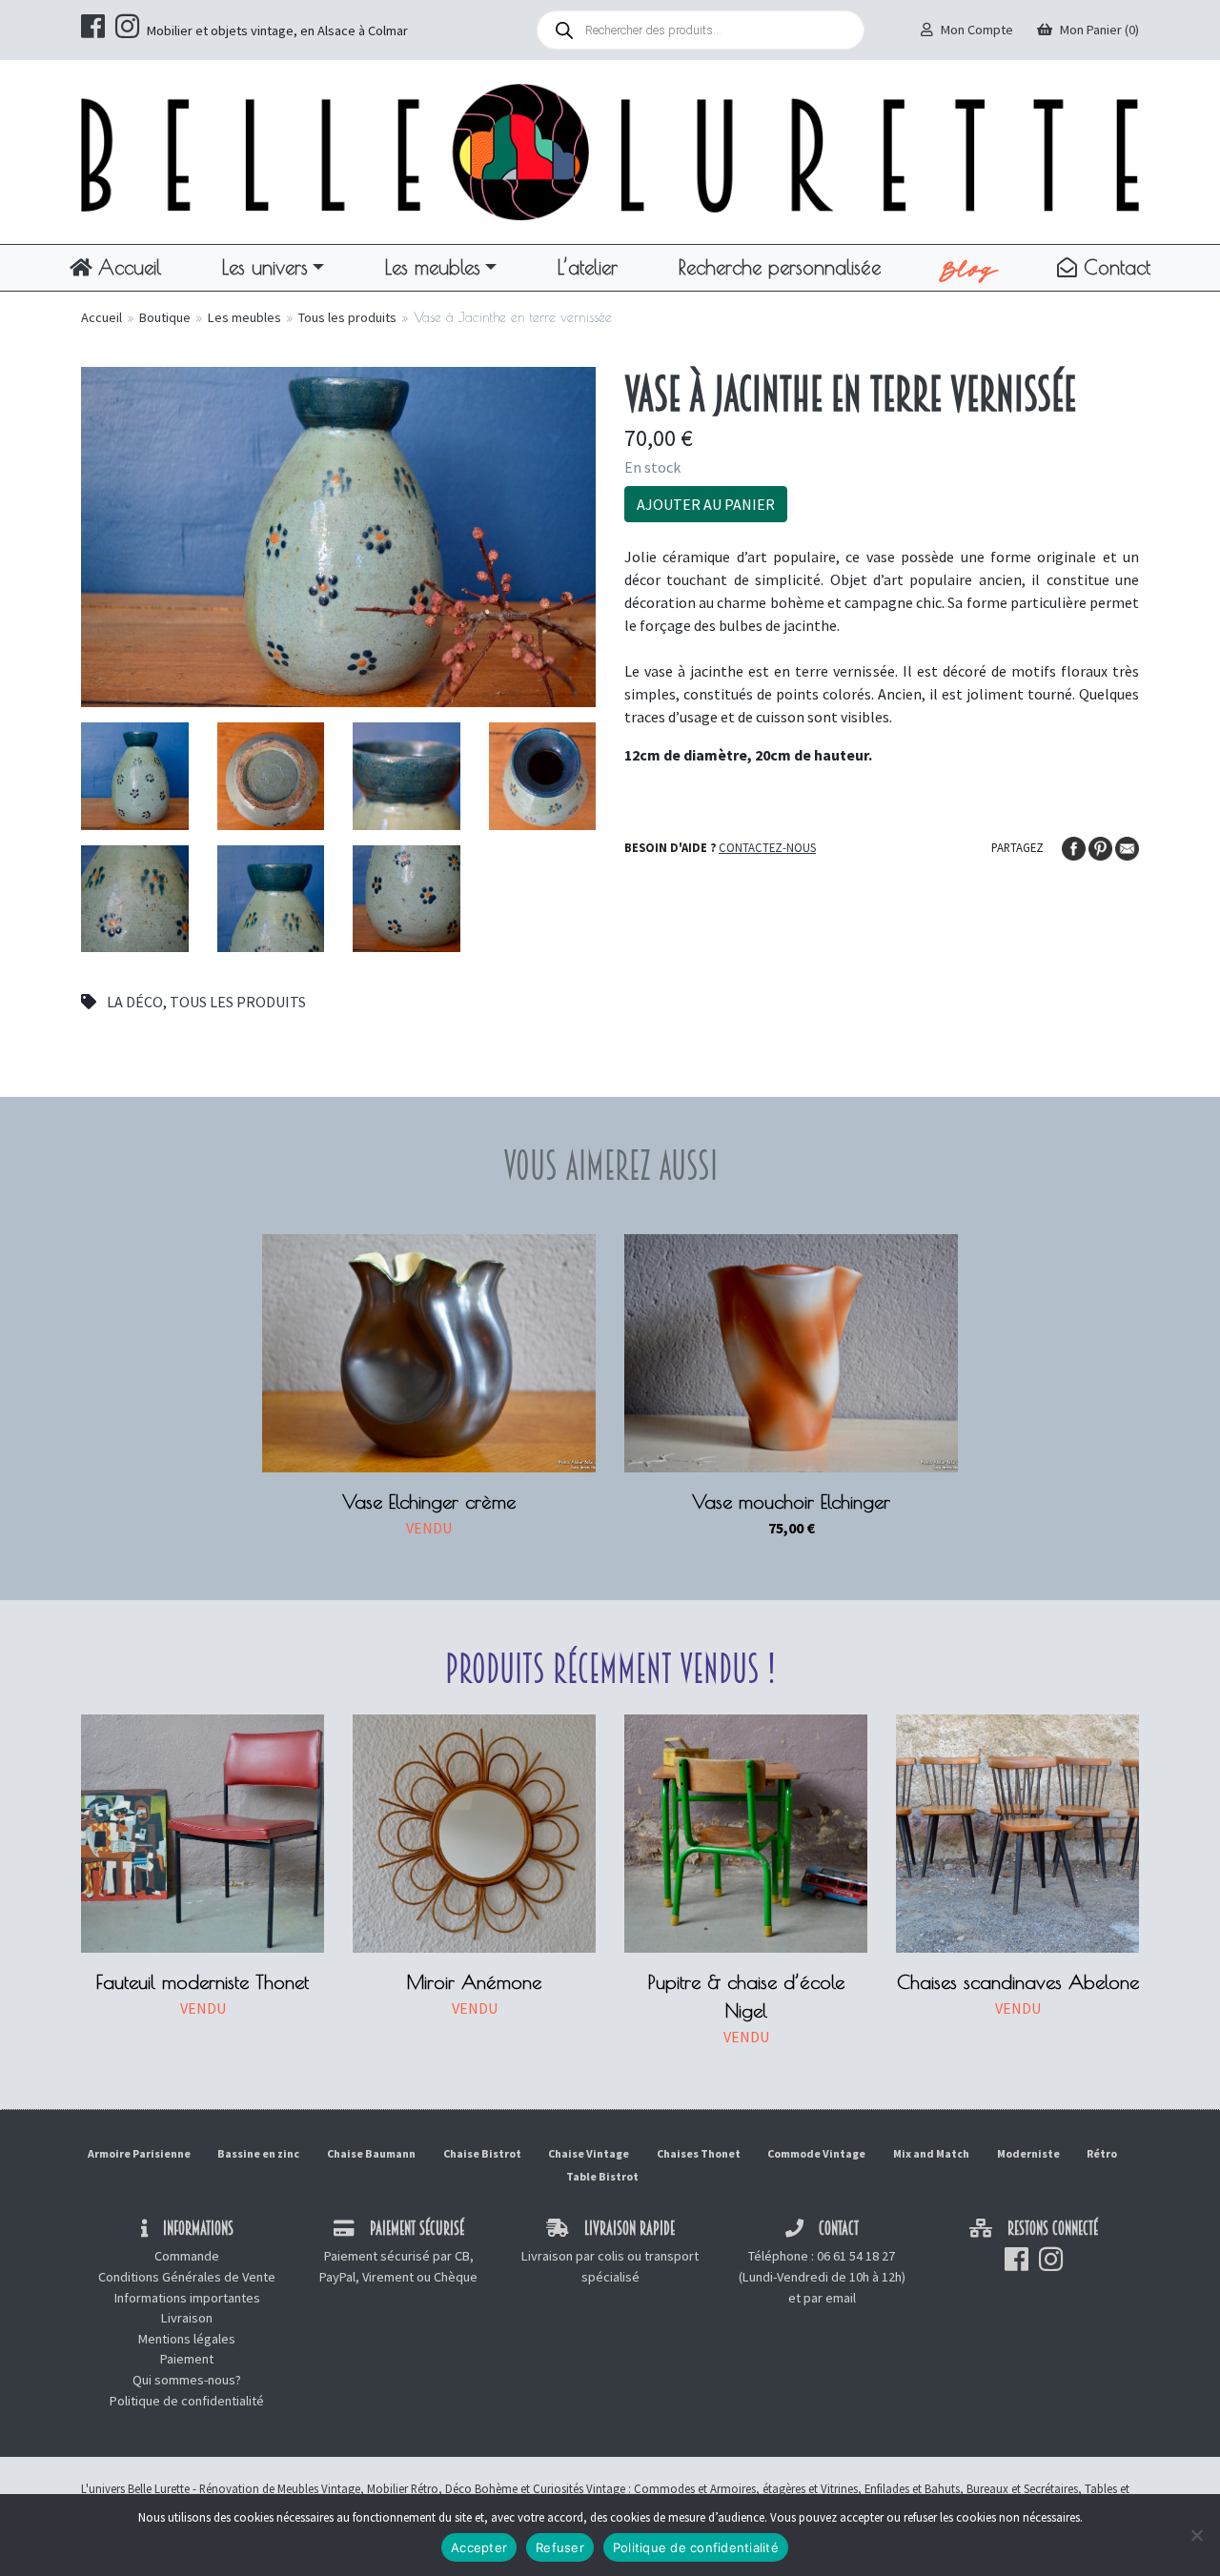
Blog (969, 268)
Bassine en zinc (258, 2153)
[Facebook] (1075, 846)
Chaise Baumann (371, 2153)
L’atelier (588, 267)
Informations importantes (187, 2298)
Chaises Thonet (699, 2153)
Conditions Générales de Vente (187, 2277)
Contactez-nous (767, 847)
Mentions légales (187, 2339)
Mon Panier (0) (1099, 30)
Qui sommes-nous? (187, 2380)
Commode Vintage (816, 2153)
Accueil (126, 267)
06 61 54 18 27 (856, 2256)
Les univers (265, 267)
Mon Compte (977, 30)
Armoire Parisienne (139, 2153)
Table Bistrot (602, 2176)
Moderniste (1028, 2153)
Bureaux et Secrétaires (1022, 2488)
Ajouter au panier (706, 504)
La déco (135, 1002)
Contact (1114, 267)
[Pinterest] (1102, 846)
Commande (187, 2256)
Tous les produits (347, 317)
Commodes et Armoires (695, 2488)
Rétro (1102, 2153)
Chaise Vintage (589, 2153)
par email (830, 2298)
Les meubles (433, 267)
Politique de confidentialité (187, 2401)
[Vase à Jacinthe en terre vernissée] (338, 535)
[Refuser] (1196, 2535)
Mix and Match (931, 2153)
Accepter (479, 2547)
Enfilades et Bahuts (912, 2488)
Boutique (165, 317)
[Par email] (1127, 846)
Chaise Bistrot (482, 2153)
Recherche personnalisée (780, 267)
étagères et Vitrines (810, 2488)
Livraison (187, 2318)
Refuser (560, 2547)
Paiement (187, 2359)
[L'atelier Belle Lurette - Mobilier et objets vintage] (610, 151)
